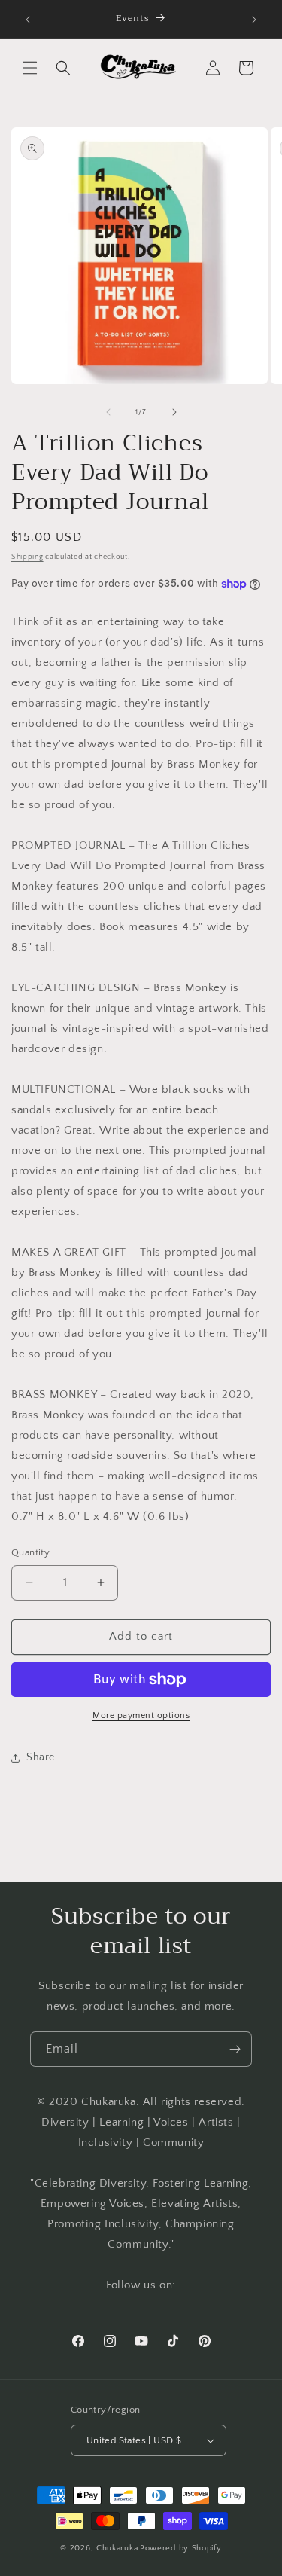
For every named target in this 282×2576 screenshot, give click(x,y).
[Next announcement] (254, 20)
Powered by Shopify (181, 2548)
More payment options (141, 1715)
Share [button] (41, 1757)
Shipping (27, 557)
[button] (30, 68)
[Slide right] (174, 412)
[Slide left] (108, 412)
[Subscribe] (235, 2049)
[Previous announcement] (28, 20)
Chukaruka (117, 2548)
